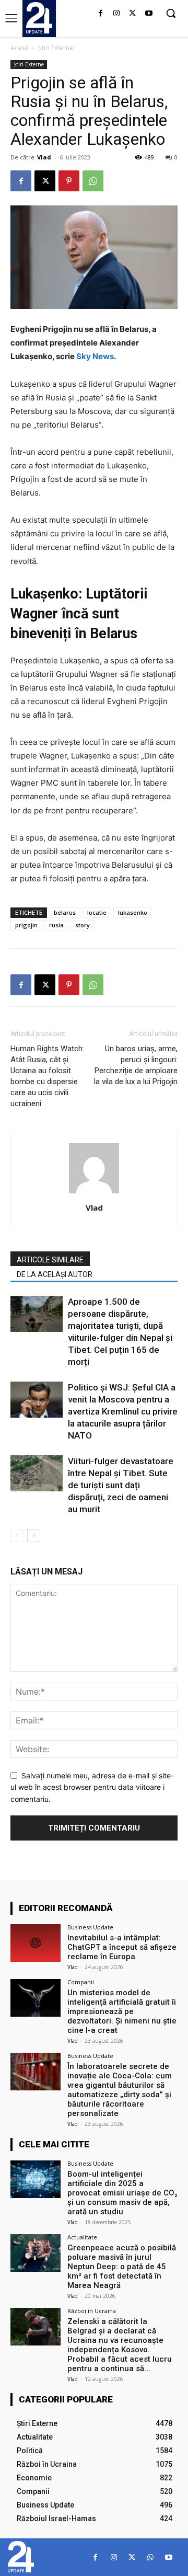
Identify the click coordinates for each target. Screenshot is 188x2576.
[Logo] (39, 18)
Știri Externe (56, 48)
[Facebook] (101, 14)
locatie (97, 912)
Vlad (44, 157)
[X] (132, 14)
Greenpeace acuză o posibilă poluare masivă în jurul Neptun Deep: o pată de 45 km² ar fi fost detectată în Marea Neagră (122, 2267)
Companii (81, 1982)
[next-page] (34, 1536)
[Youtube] (149, 14)
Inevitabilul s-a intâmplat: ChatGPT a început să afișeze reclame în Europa (122, 1947)
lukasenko (133, 912)
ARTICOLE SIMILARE (50, 1260)
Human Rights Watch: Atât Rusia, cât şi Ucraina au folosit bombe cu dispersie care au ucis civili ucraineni (47, 1076)
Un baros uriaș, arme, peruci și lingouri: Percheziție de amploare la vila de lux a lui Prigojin (136, 1065)
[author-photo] (94, 1193)
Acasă (19, 48)
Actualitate (82, 2237)
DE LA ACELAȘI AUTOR (55, 1274)
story (83, 925)
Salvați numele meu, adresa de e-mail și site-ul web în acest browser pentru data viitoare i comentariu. (92, 1787)
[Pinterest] (69, 181)
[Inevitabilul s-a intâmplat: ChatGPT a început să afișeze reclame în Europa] (36, 1943)
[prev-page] (17, 1536)
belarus (65, 912)
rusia (56, 925)
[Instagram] (117, 14)
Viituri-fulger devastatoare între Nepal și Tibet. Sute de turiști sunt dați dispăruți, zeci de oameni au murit (121, 1485)
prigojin (26, 925)
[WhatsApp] (93, 181)
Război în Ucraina (92, 2311)
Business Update (90, 1927)
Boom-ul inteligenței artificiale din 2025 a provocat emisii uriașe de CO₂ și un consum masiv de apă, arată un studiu (122, 2193)
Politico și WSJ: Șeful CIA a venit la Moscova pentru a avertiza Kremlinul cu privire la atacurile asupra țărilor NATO (123, 1411)
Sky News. (96, 356)
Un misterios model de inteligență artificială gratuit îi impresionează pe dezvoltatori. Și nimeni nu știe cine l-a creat (122, 2011)
